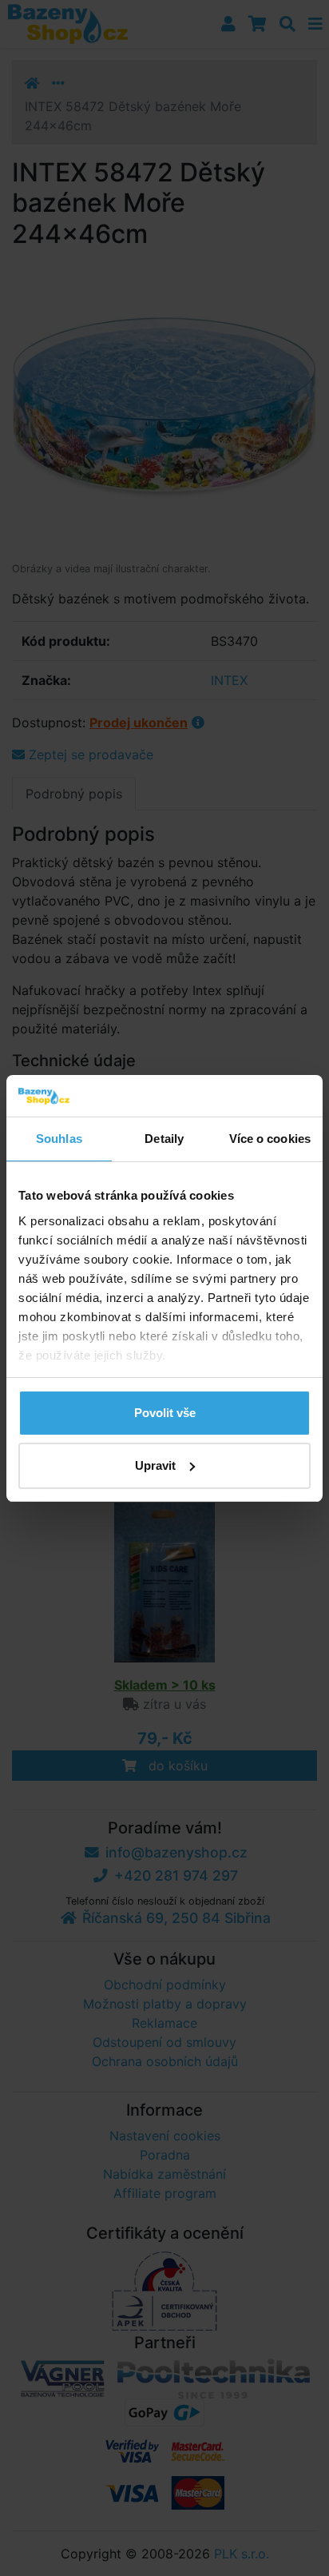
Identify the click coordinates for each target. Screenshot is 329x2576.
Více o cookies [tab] (270, 1139)
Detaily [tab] (164, 1139)
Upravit (155, 1465)
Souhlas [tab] (59, 1139)
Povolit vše (165, 1413)
